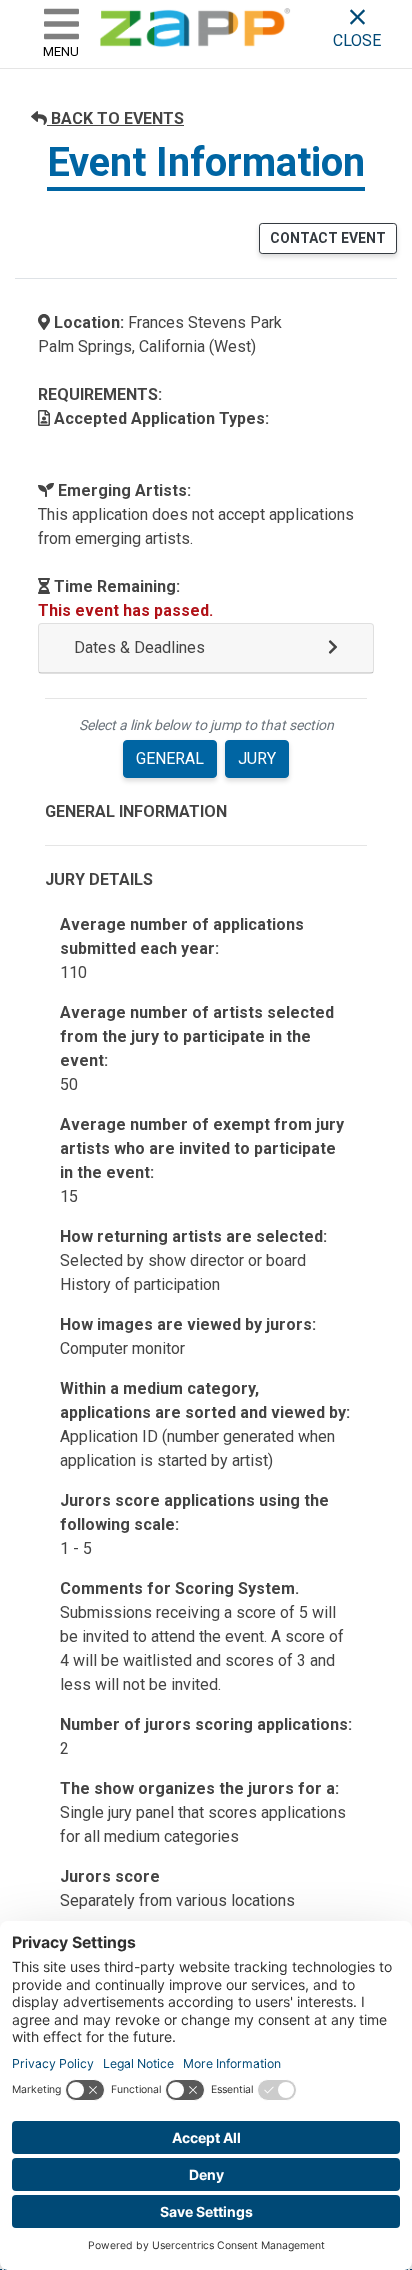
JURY (257, 758)
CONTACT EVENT (328, 238)
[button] (206, 648)
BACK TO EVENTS (115, 118)
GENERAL (170, 758)
